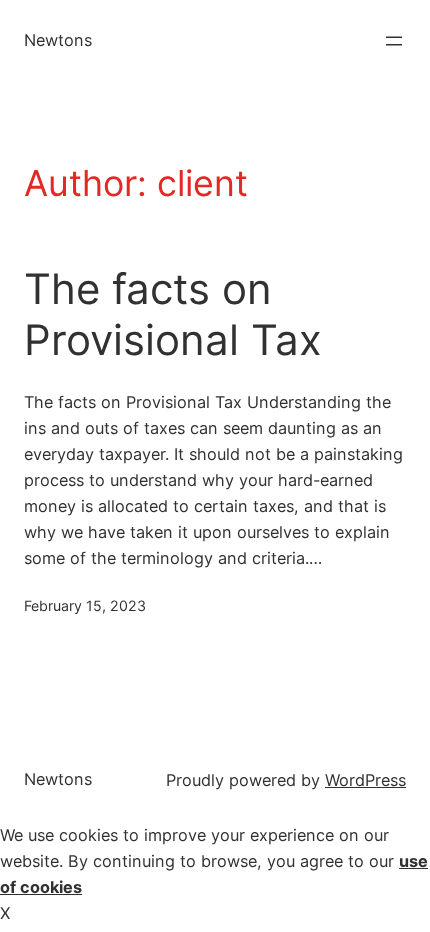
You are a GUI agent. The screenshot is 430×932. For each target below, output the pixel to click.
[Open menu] (394, 41)
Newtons (58, 40)
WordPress (365, 780)
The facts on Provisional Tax (173, 314)
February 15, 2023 (85, 605)
